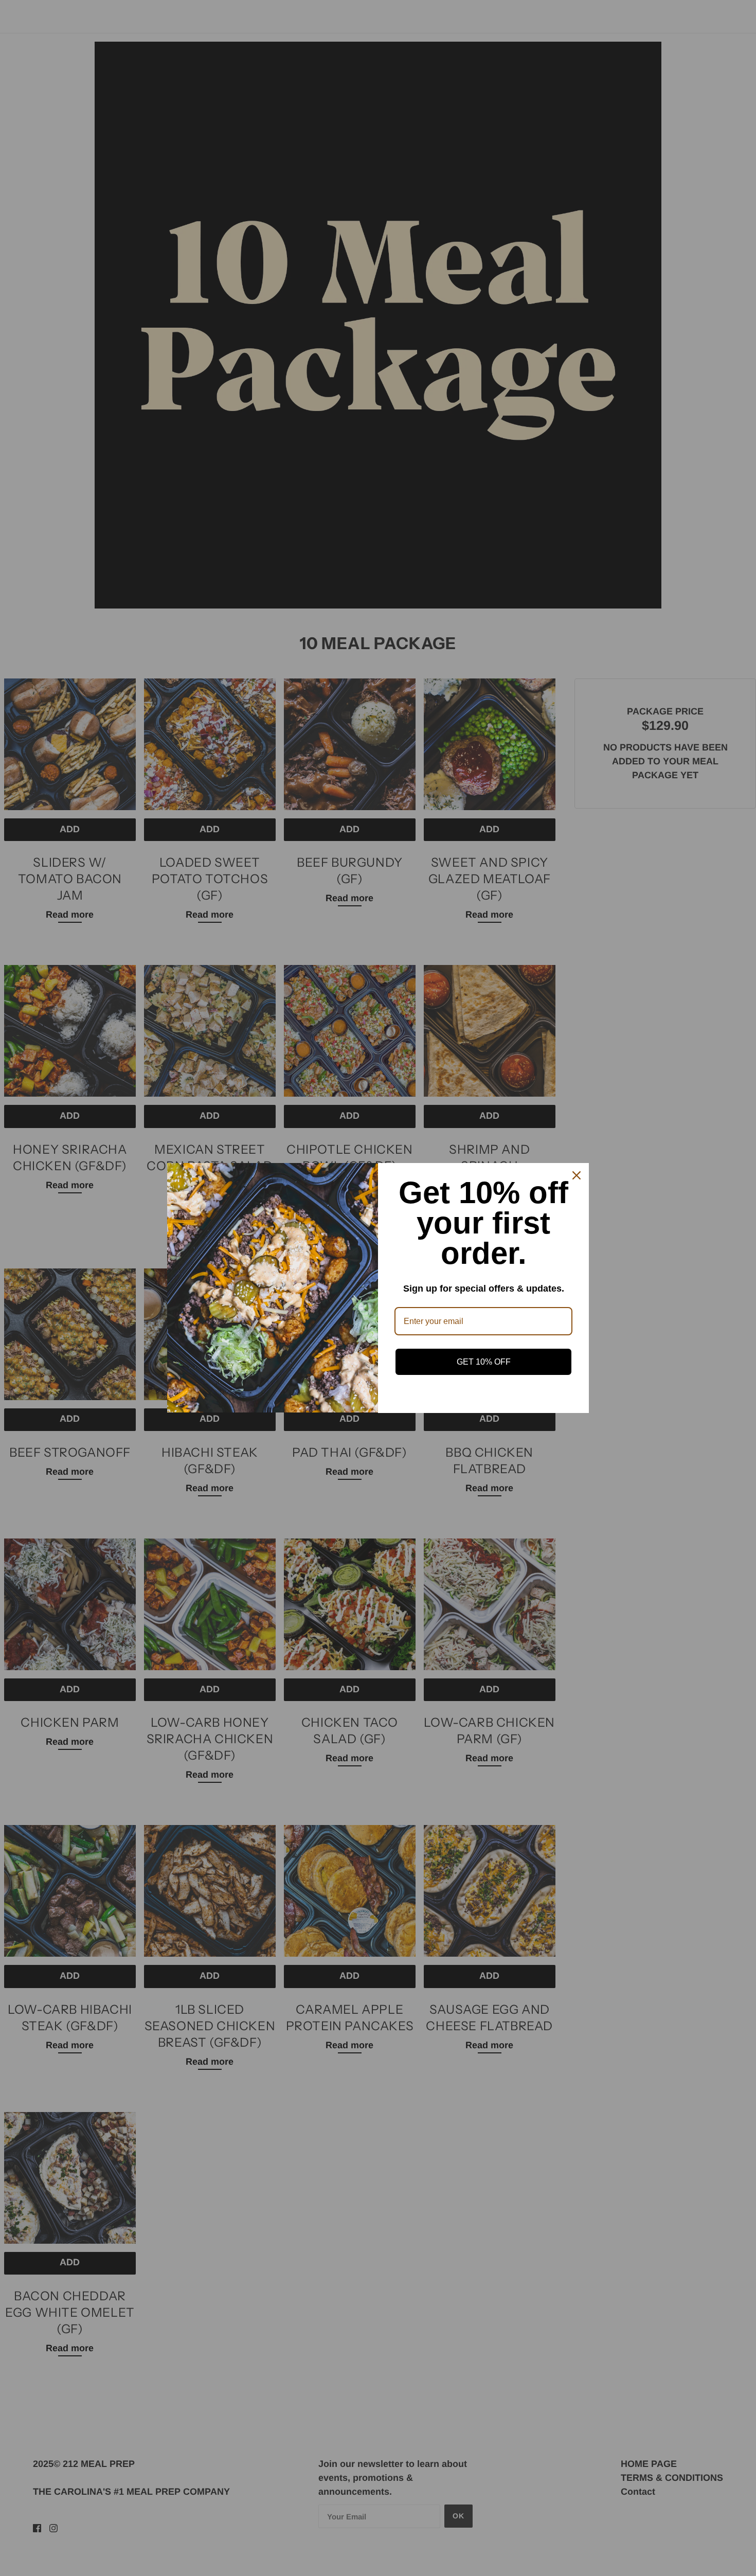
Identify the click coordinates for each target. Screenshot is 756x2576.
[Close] (577, 1175)
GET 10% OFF (484, 1362)
